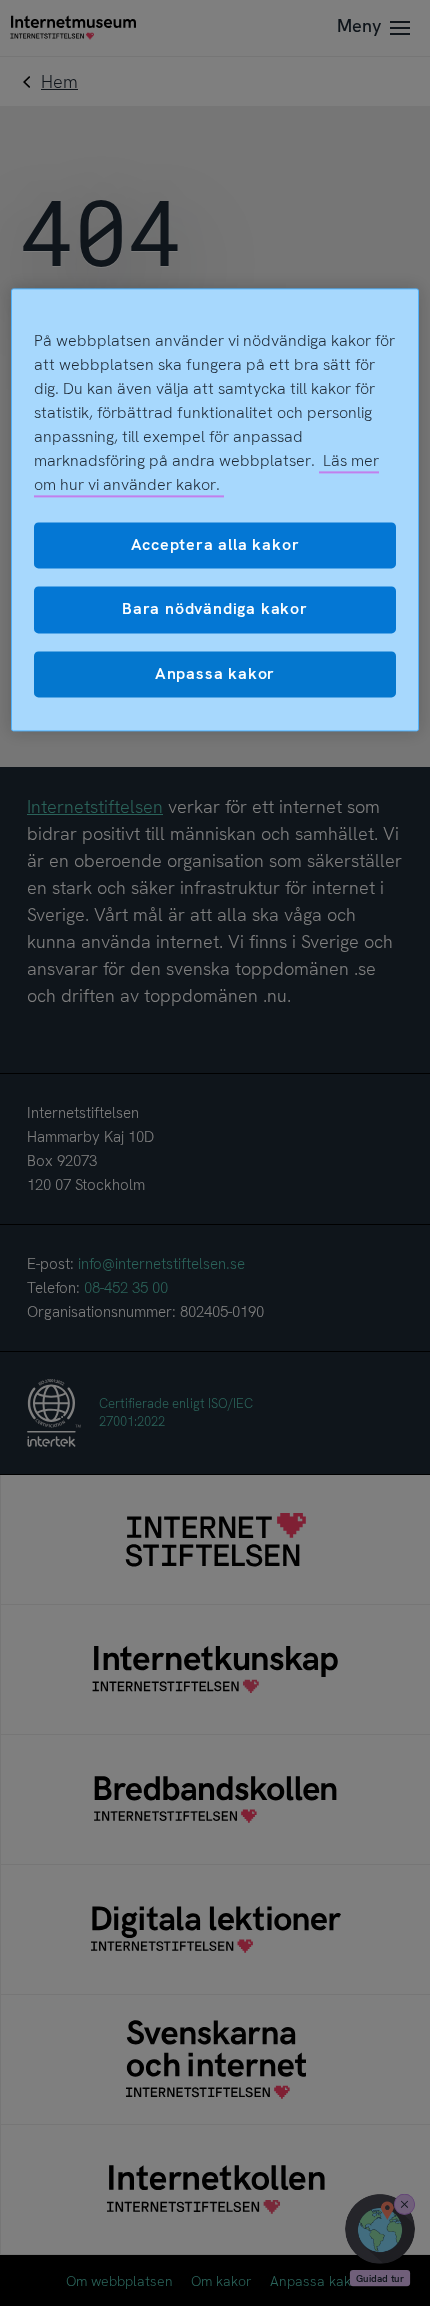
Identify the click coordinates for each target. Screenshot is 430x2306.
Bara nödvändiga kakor (215, 609)
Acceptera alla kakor (215, 544)
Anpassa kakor (215, 673)
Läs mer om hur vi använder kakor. (207, 472)
